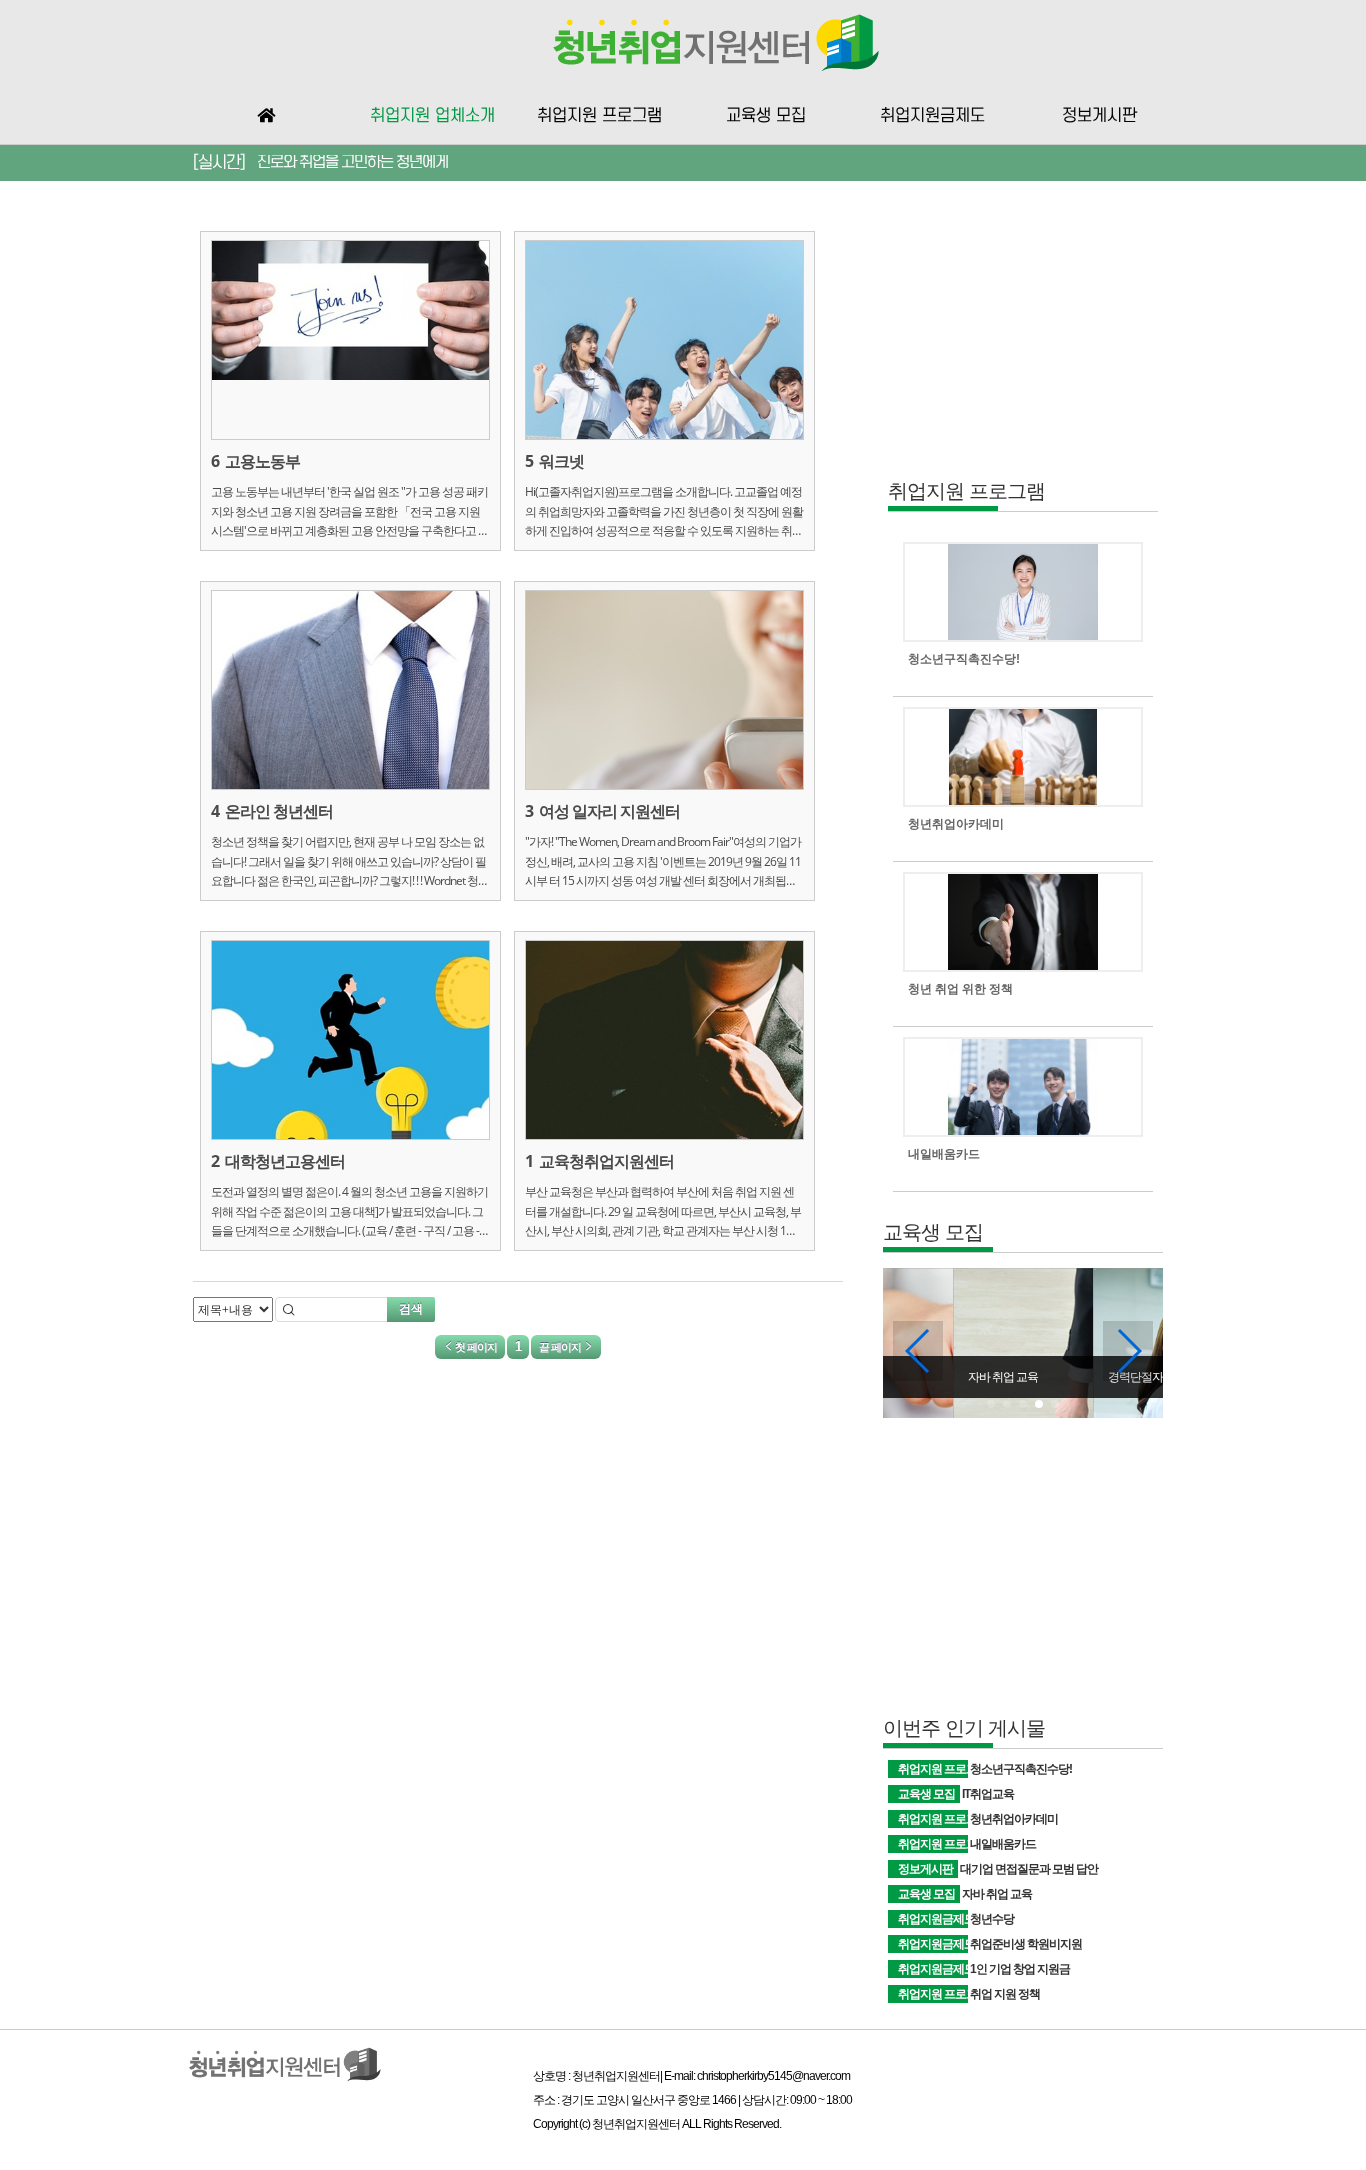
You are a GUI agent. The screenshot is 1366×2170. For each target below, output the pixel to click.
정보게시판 (1099, 116)
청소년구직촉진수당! (1021, 1769)
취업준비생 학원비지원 (1026, 1944)
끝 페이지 (561, 1347)
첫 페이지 (475, 1347)
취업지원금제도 (932, 116)
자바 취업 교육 (997, 1894)
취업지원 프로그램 (599, 116)
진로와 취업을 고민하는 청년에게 (352, 162)
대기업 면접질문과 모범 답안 (1029, 1869)
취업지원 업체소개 (432, 116)
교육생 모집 (766, 116)
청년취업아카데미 (1014, 1819)
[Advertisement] (1023, 346)
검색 (411, 1308)
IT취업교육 (988, 1794)
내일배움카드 (1003, 1844)
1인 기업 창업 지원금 (1020, 1969)
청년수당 (992, 1919)
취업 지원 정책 (1005, 1994)
